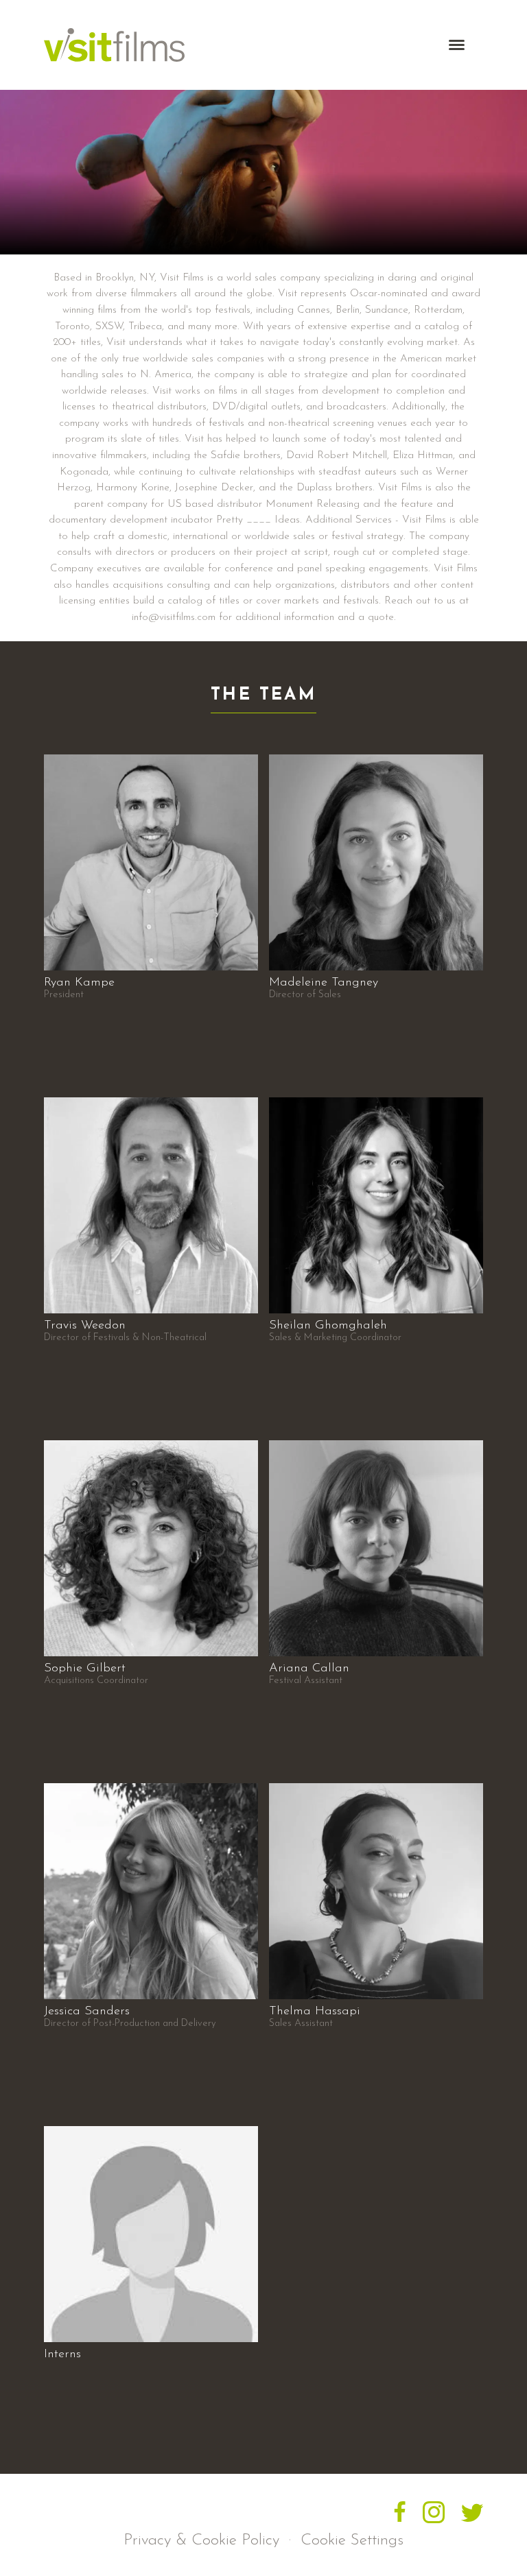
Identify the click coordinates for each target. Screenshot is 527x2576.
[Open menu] (461, 45)
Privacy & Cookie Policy (201, 2541)
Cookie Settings (352, 2541)
